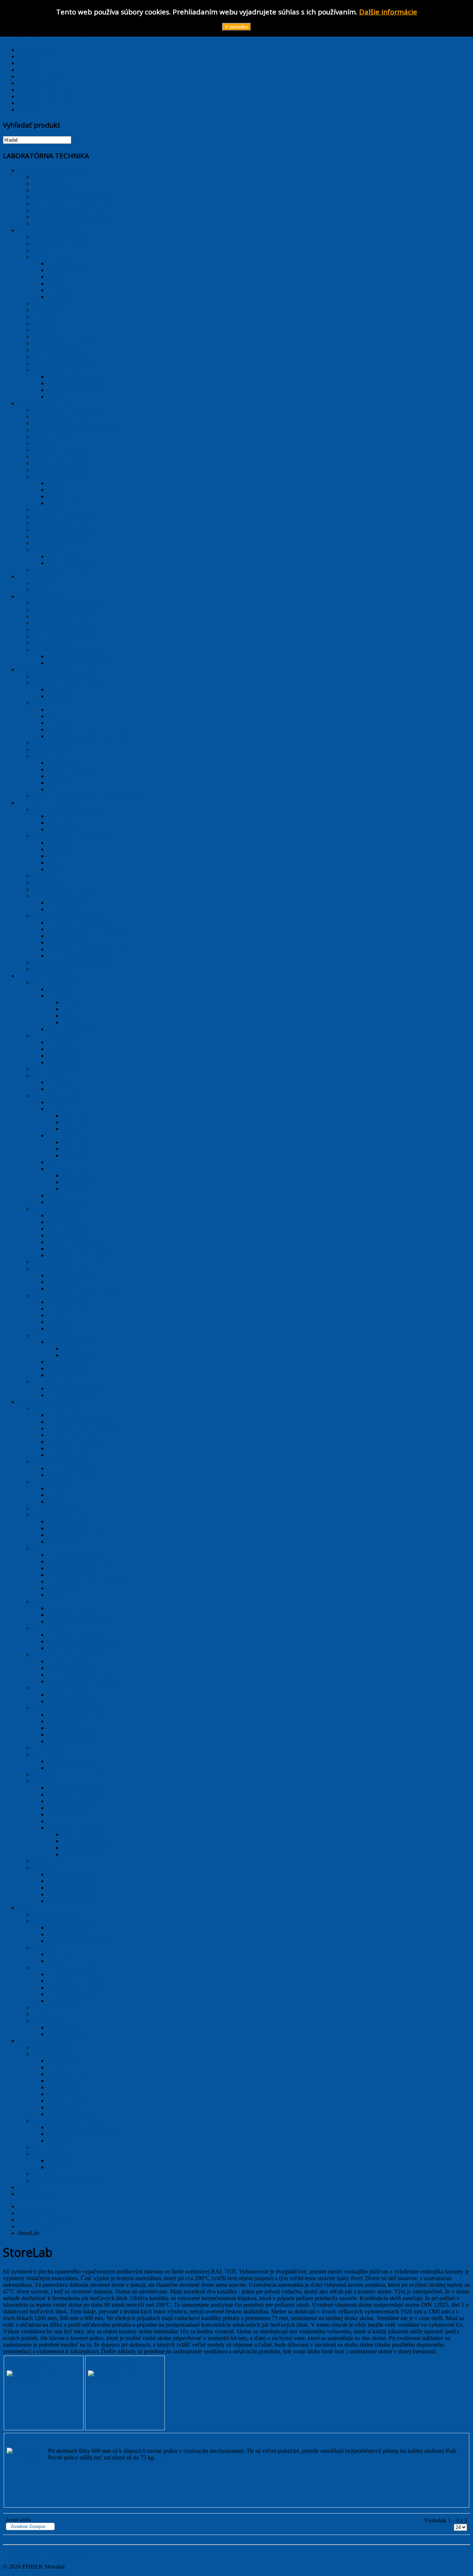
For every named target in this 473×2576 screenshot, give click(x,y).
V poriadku (236, 27)
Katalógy (28, 70)
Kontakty (29, 103)
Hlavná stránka (35, 50)
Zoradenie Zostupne (28, 2526)
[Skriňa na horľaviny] (25, 2380)
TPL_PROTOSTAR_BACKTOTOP (47, 2554)
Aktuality (29, 56)
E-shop (26, 110)
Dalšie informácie (388, 12)
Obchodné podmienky (44, 96)
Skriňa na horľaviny (30, 2362)
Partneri (27, 90)
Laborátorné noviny (41, 76)
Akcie (25, 63)
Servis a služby (35, 83)
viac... (55, 2374)
